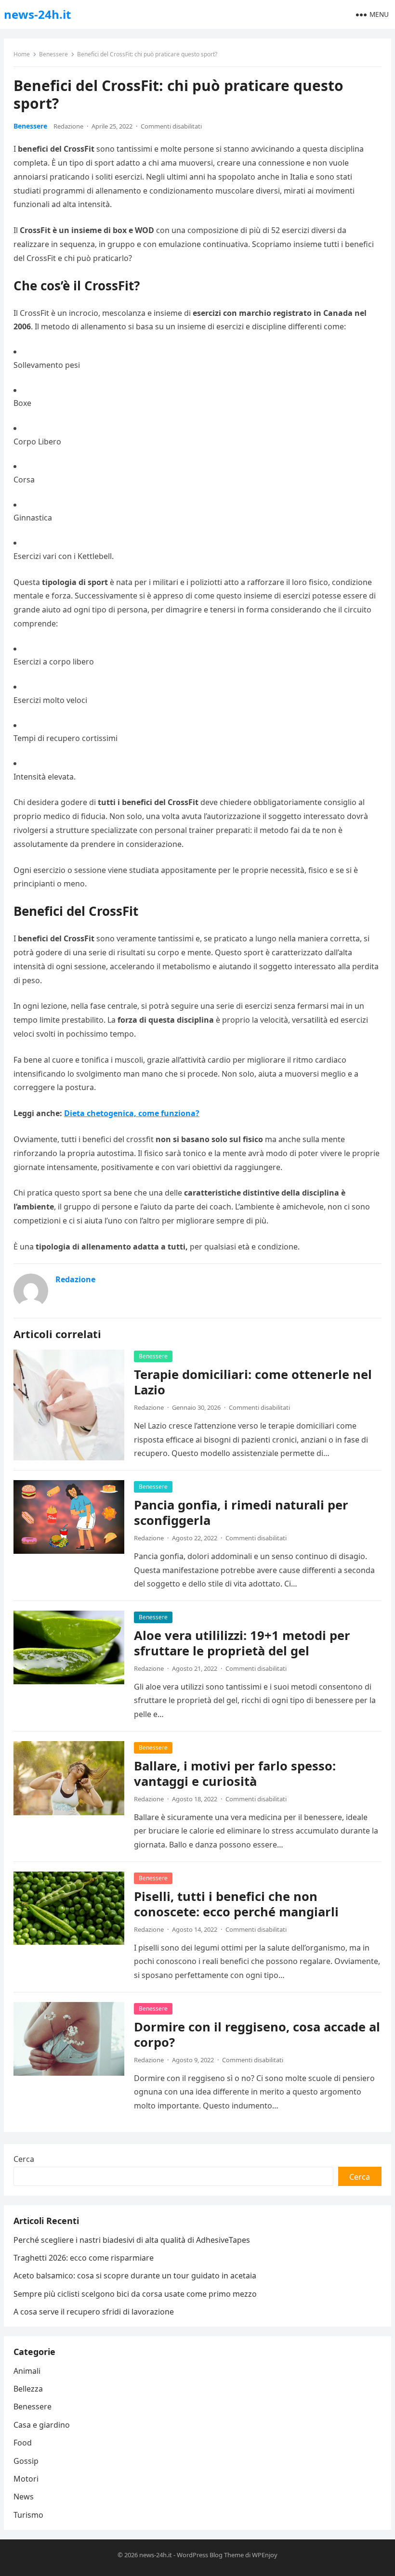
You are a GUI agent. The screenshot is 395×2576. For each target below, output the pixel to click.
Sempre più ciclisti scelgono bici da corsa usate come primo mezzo (135, 2294)
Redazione (68, 126)
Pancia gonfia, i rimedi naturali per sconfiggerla (241, 1513)
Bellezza (28, 2389)
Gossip (26, 2461)
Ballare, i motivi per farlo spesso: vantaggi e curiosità (235, 1774)
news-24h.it (37, 14)
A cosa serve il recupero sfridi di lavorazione (94, 2312)
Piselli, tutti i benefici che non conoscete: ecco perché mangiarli (236, 1904)
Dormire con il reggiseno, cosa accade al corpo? (257, 2035)
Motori (26, 2479)
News (24, 2497)
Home (22, 54)
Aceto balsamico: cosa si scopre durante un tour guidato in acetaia (135, 2276)
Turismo (28, 2515)
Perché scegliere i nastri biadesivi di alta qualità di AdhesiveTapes (132, 2240)
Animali (27, 2371)
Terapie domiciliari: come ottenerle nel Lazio (253, 1382)
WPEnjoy (265, 2555)
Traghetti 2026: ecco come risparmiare (84, 2258)
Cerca (24, 2159)
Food (23, 2443)
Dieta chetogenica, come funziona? (132, 1113)
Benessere (53, 54)
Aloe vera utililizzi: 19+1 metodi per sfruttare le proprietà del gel (242, 1643)
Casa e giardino (42, 2425)
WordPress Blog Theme (210, 2555)
